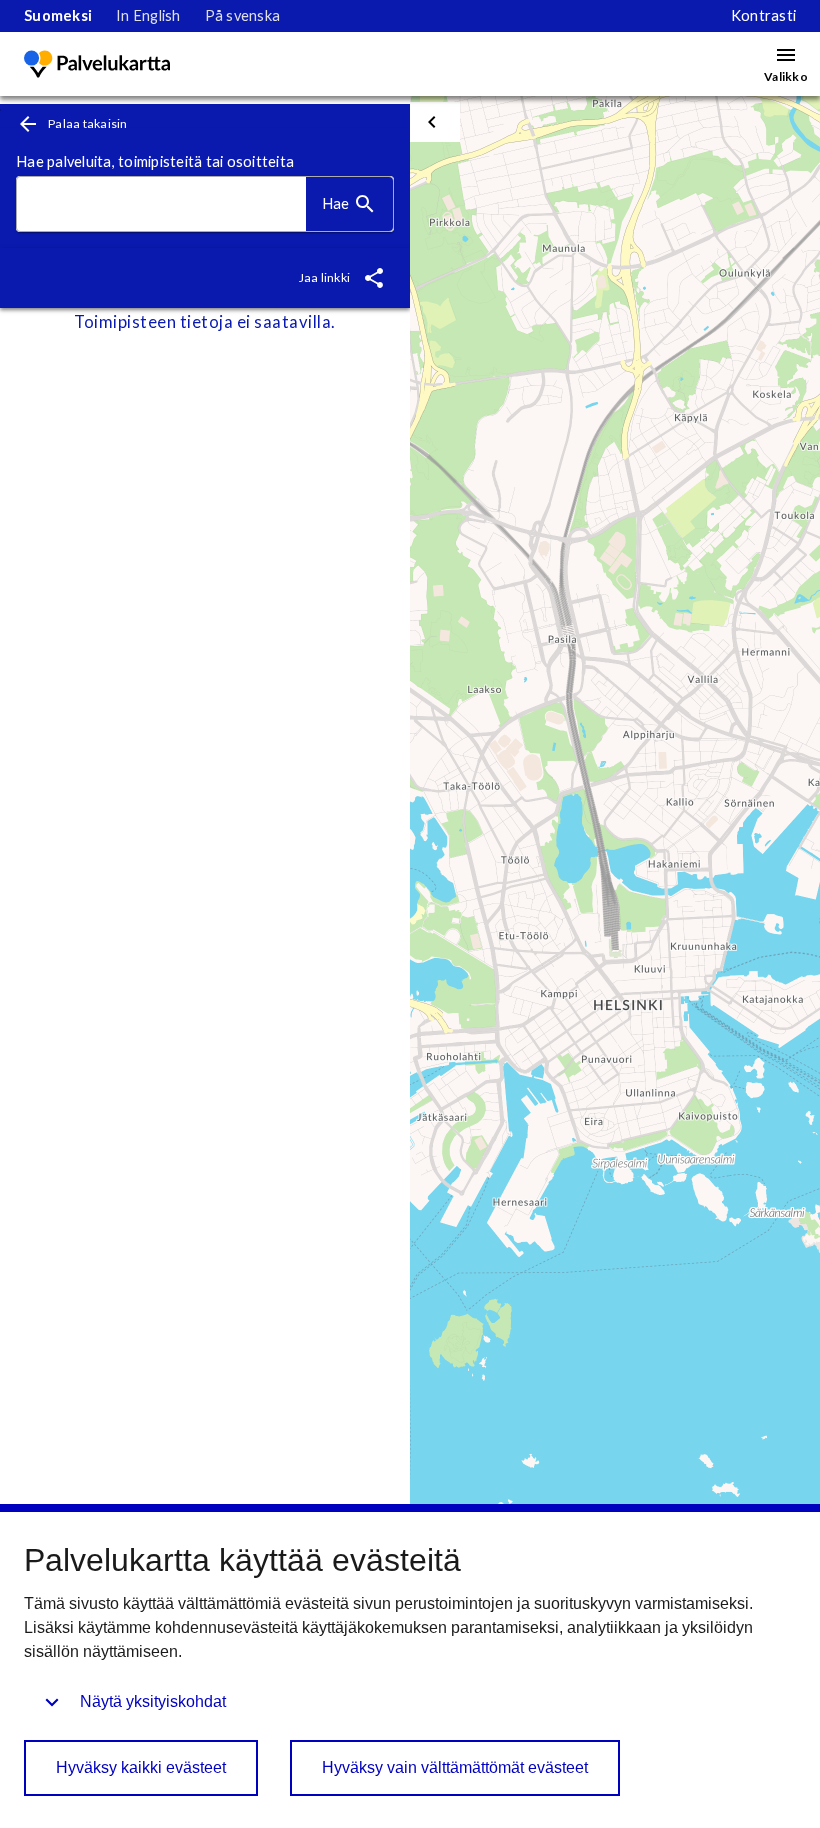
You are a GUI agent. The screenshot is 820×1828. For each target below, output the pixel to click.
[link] (58, 16)
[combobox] (161, 204)
